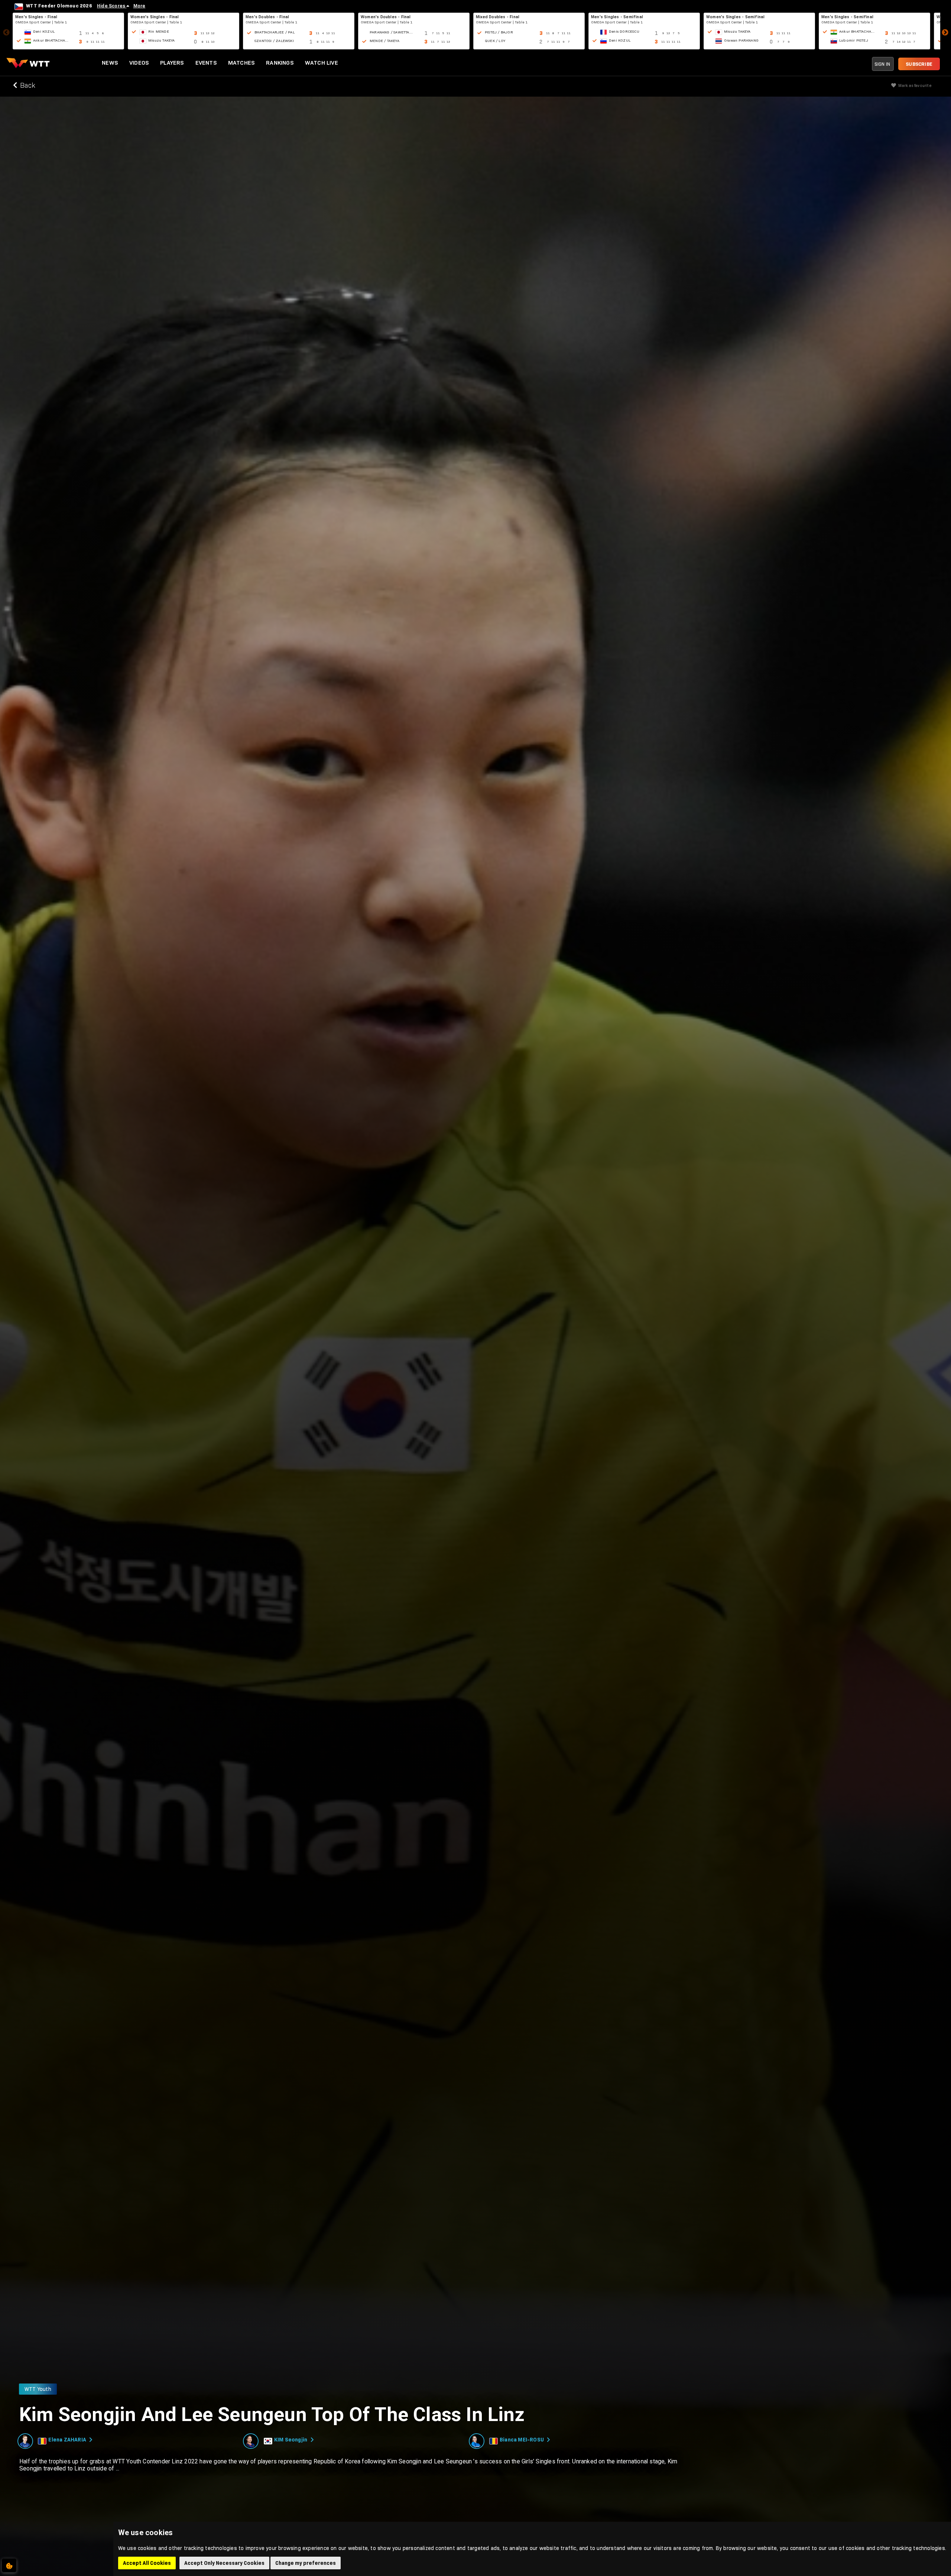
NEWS (110, 63)
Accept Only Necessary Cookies (224, 2563)
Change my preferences (306, 2563)
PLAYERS (172, 63)
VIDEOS (139, 63)
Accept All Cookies (147, 2563)
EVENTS (206, 63)
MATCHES (241, 63)
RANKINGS (280, 63)
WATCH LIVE (322, 63)
